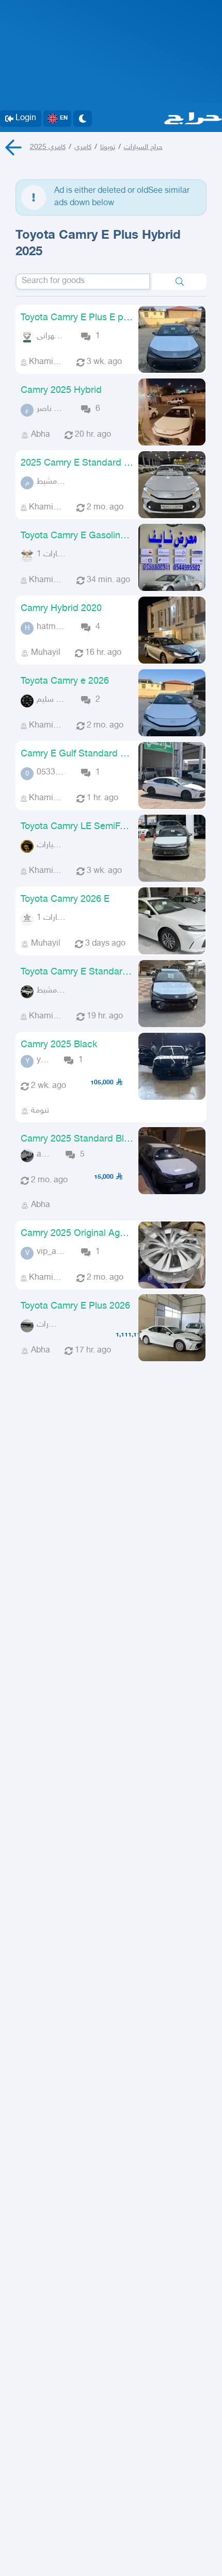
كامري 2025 (48, 147)
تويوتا (108, 147)
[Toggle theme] (83, 119)
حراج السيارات (143, 147)
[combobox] (83, 282)
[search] (179, 282)
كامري (83, 147)
